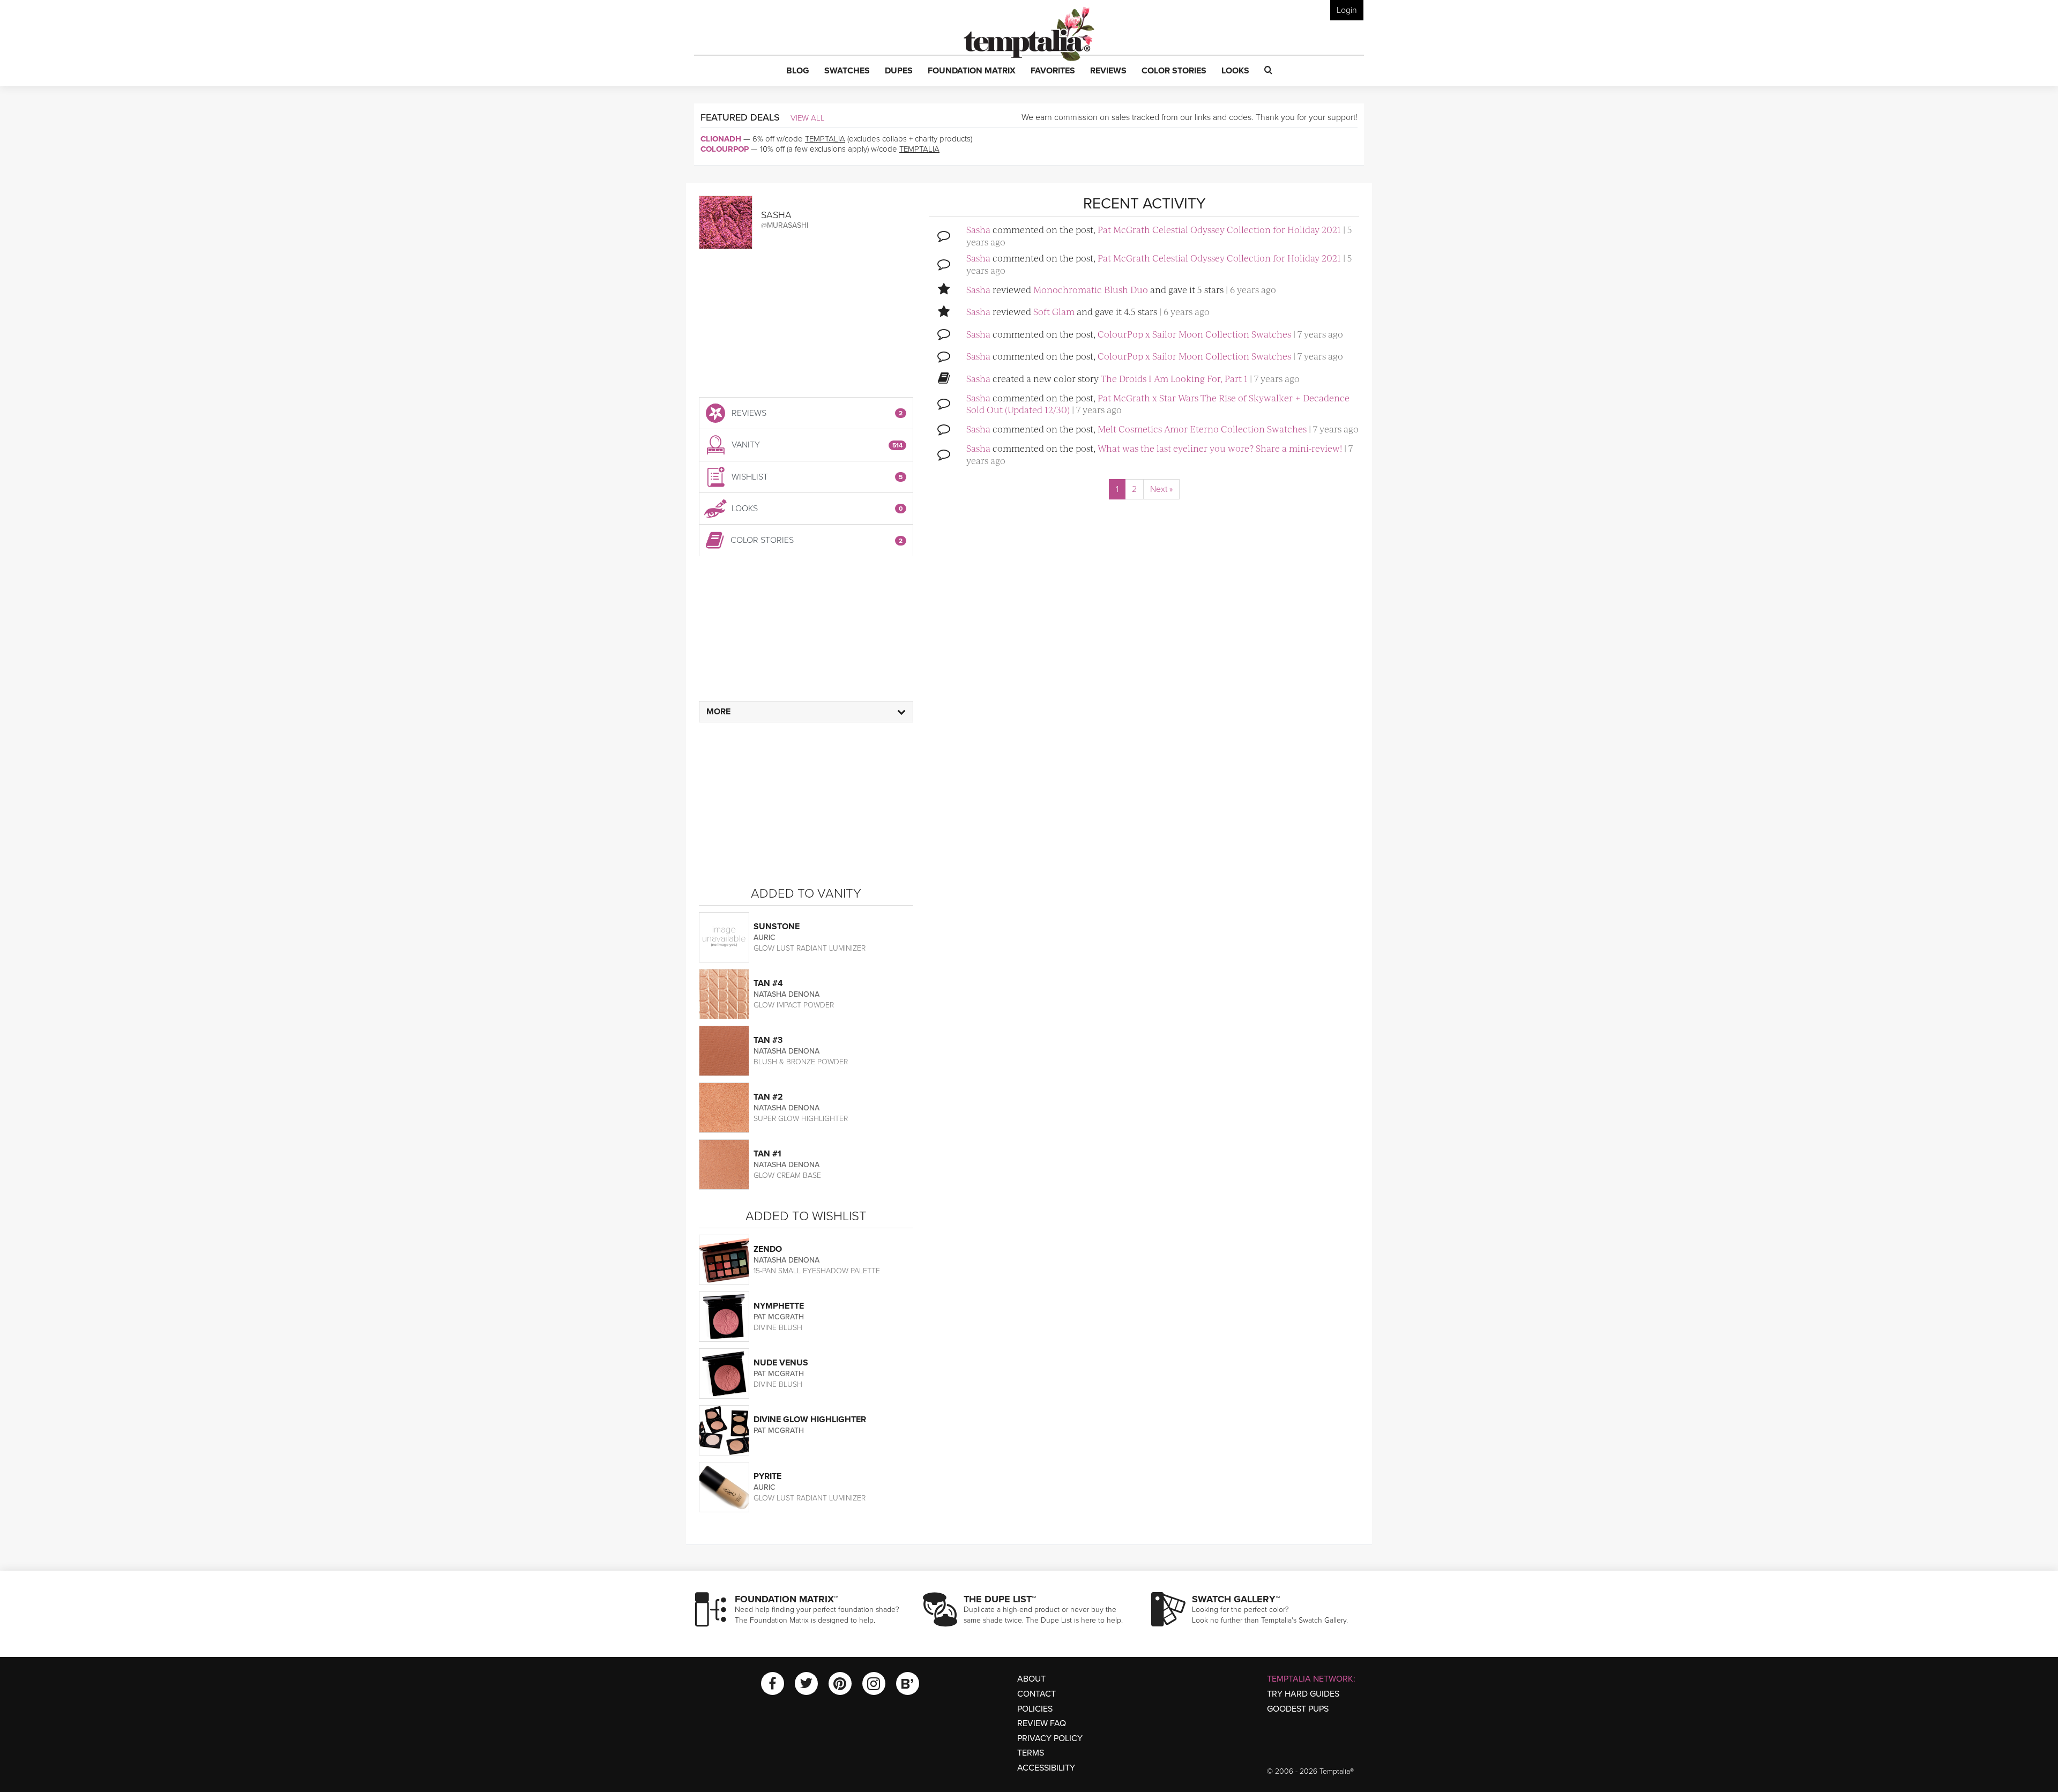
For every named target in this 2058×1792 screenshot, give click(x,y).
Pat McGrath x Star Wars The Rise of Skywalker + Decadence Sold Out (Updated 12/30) (1158, 404)
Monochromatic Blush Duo (1091, 289)
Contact (1037, 1694)
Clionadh (721, 139)
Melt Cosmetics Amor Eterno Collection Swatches (1202, 429)
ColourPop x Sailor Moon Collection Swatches (1194, 334)
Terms (1031, 1753)
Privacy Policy (1050, 1738)
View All (808, 118)
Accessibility (1046, 1768)
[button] (798, 71)
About (1031, 1679)
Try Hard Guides (1303, 1694)
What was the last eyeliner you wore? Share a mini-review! (1220, 448)
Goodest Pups (1298, 1709)
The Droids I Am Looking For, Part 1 (1174, 378)
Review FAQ (1042, 1723)
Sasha (978, 229)
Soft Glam (1054, 311)
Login (1347, 10)
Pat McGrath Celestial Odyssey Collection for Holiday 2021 (1219, 229)
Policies (1035, 1709)
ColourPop (725, 149)
